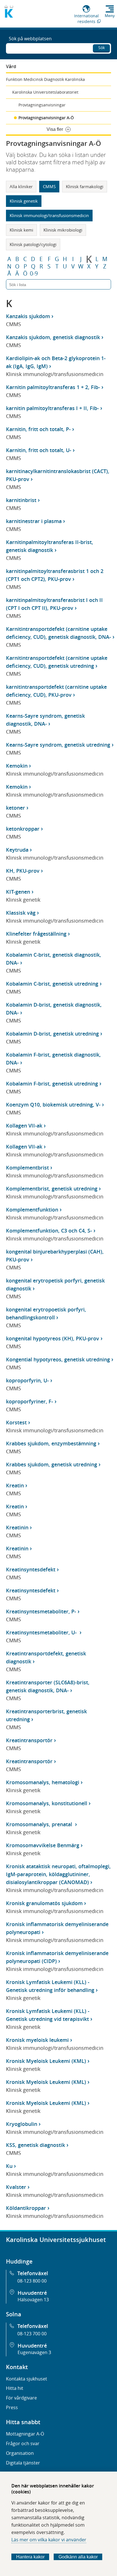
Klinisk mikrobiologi (63, 230)
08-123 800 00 (32, 2281)
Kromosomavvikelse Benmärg (43, 1845)
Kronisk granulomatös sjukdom (44, 1903)
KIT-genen (18, 892)
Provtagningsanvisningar (42, 105)
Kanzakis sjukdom (28, 316)
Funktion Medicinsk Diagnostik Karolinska (45, 79)
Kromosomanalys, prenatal (40, 1824)
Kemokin (17, 766)
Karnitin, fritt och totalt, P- (38, 429)
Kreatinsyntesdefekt (31, 1569)
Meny (110, 16)
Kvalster (16, 2187)
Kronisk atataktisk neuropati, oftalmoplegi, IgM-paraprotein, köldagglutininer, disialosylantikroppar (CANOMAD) (58, 1874)
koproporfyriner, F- (30, 1401)
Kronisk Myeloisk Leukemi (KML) (46, 2061)
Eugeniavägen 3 (34, 2352)
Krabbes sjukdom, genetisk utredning (52, 1464)
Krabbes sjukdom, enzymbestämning (51, 1443)
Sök (102, 48)
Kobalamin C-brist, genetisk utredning (52, 984)
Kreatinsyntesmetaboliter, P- (41, 1611)
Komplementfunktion (32, 1210)
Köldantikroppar (26, 2208)
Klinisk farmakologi (85, 186)
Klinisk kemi (21, 230)
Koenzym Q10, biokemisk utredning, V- (53, 1105)
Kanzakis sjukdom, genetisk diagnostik (53, 337)
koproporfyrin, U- (27, 1380)
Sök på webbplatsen (30, 39)
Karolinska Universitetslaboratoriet (45, 92)
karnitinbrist (21, 500)
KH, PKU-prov (23, 871)
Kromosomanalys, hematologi (43, 1782)
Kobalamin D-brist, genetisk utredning (52, 1034)
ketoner (15, 808)
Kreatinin (17, 1527)
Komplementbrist (27, 1168)
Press (12, 2407)
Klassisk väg (21, 913)
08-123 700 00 (32, 2334)
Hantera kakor (30, 2557)
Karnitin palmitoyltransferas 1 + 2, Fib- (53, 387)
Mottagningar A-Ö (25, 2434)
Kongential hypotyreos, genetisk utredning (58, 1359)
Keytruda (17, 850)
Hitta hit (15, 2388)
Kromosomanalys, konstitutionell (47, 1803)
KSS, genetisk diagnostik (35, 2145)
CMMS (49, 186)
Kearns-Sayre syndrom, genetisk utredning (58, 745)
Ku (9, 2166)
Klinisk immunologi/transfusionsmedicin (49, 215)
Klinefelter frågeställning (36, 934)
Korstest (16, 1422)
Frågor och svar (23, 2443)
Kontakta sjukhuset (27, 2379)
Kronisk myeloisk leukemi (37, 2040)
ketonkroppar (23, 829)
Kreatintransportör (29, 1740)
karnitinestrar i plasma (34, 521)
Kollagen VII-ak (24, 1126)
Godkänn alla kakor (78, 2557)
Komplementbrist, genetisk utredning (52, 1189)
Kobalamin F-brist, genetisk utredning (52, 1084)
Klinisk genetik (24, 201)
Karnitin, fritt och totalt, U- (39, 450)
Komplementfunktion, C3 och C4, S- (49, 1231)
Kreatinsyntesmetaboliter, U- (42, 1632)
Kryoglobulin (22, 2124)
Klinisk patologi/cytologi (33, 244)
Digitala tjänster (23, 2463)
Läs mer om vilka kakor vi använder (49, 2540)
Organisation (20, 2453)
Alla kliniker (21, 186)
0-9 (34, 274)
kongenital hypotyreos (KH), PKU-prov (53, 1338)
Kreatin (15, 1485)
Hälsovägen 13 (33, 2300)
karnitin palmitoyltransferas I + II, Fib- (52, 408)
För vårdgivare (21, 2398)
